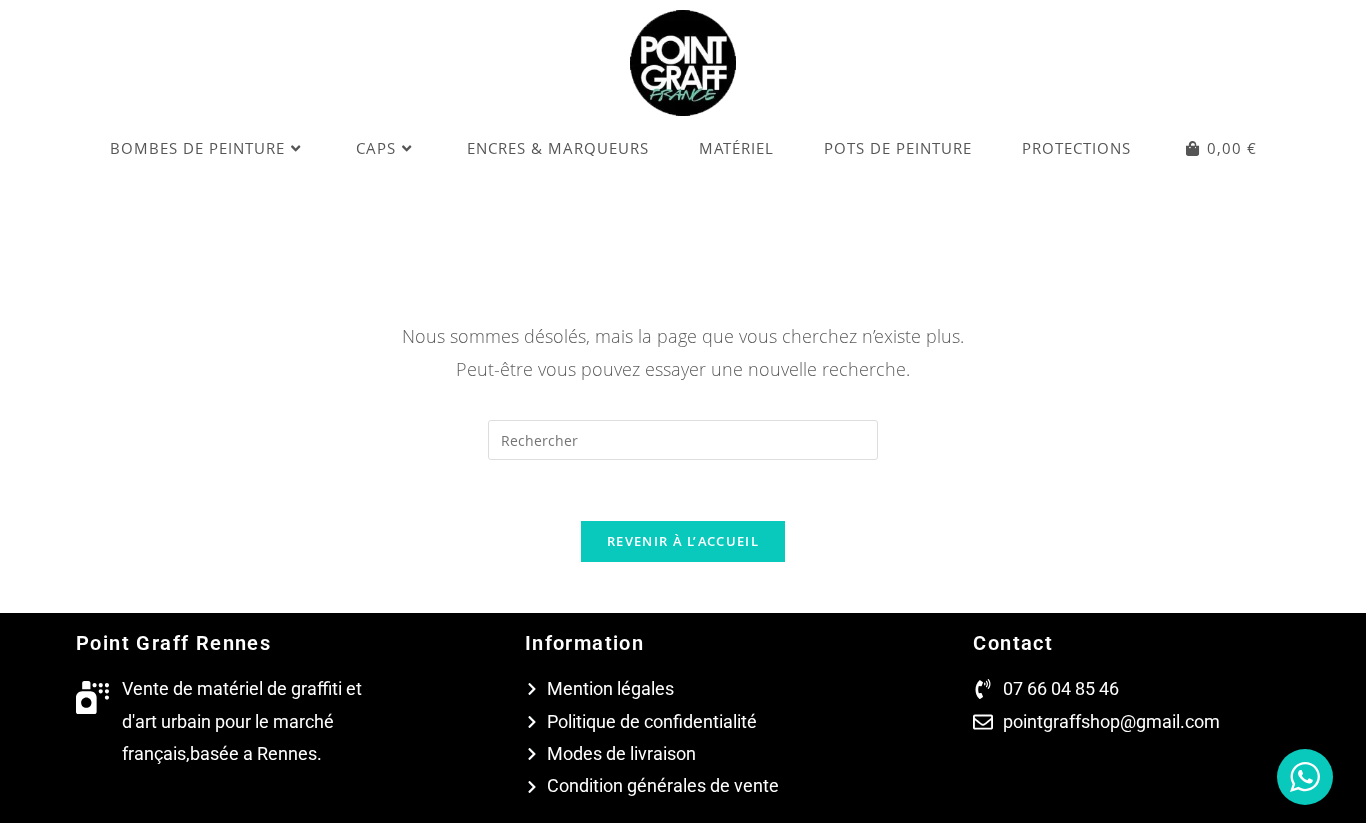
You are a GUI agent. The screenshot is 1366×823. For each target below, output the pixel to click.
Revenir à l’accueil (683, 541)
